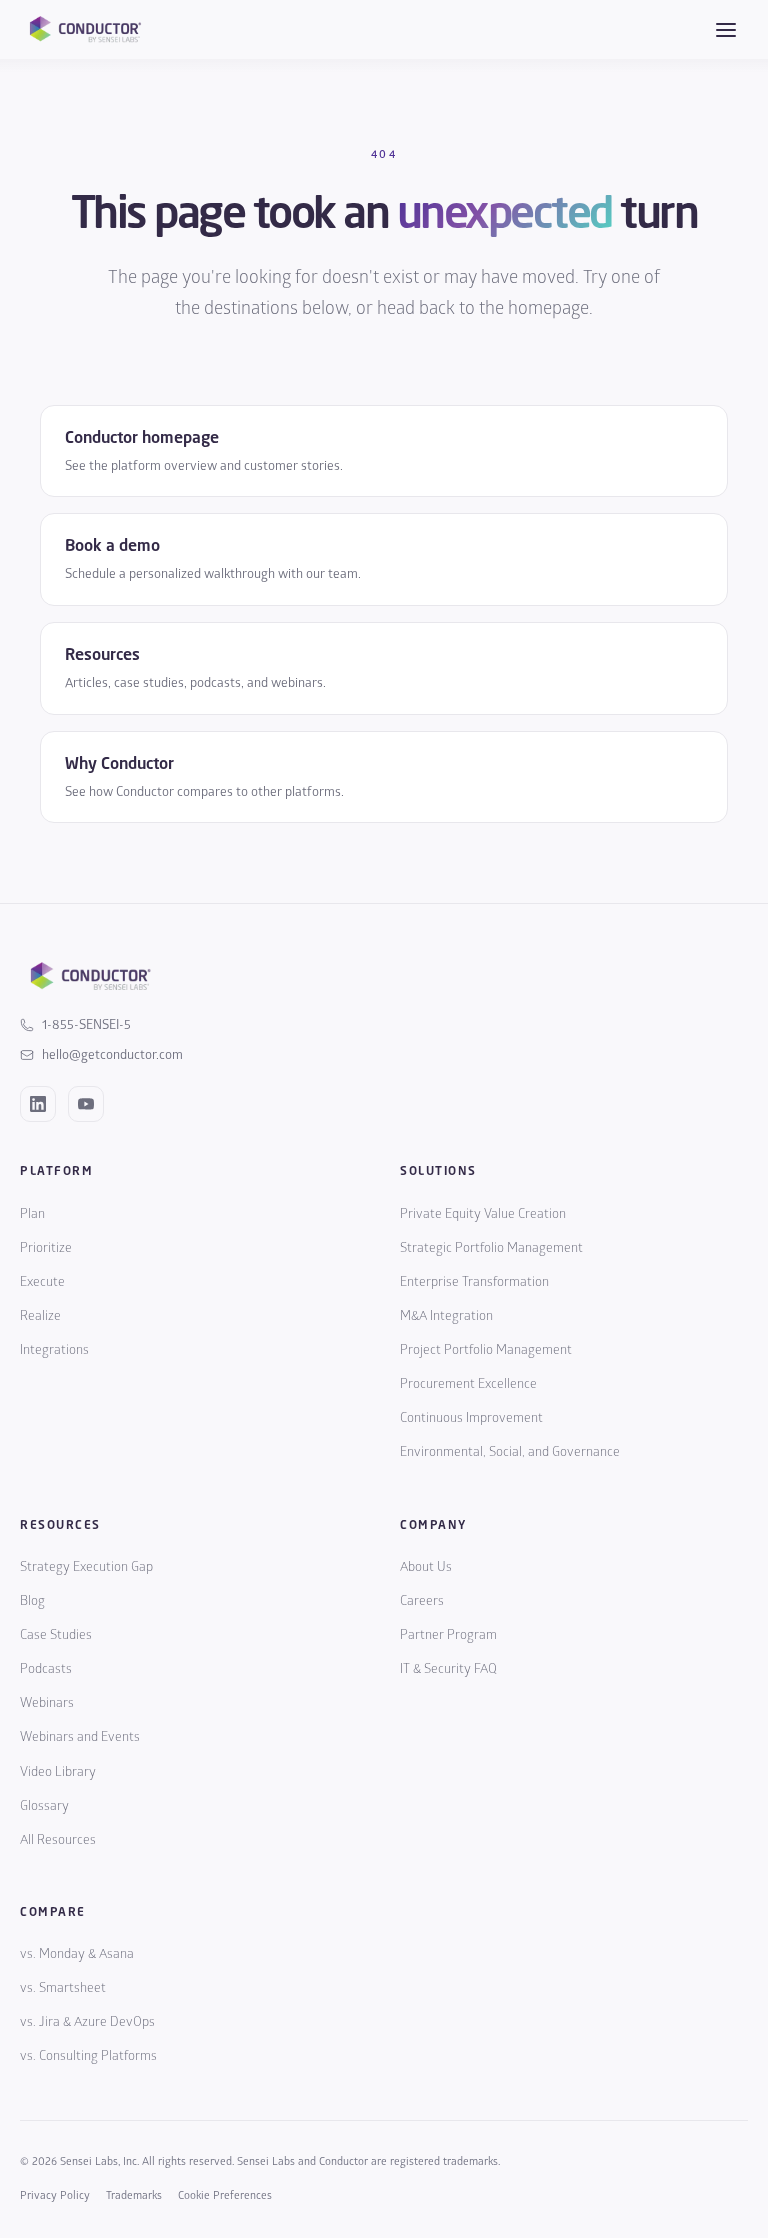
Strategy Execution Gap (86, 1567)
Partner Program (448, 1635)
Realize (40, 1316)
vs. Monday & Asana (77, 1954)
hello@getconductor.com (112, 1055)
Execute (42, 1282)
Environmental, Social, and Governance (510, 1452)
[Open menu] (726, 30)
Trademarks (134, 2195)
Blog (32, 1601)
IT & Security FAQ (448, 1669)
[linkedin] (38, 1104)
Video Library (58, 1772)
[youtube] (86, 1104)
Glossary (44, 1806)
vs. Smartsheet (63, 1988)
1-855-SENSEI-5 (86, 1025)
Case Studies (56, 1635)
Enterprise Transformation (474, 1282)
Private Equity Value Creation (483, 1214)
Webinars (47, 1703)
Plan (32, 1214)
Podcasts (46, 1669)
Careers (422, 1601)
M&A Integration (446, 1316)
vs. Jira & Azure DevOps (87, 2022)
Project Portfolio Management (486, 1350)
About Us (426, 1567)
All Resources (58, 1840)
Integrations (54, 1350)
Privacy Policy (55, 2195)
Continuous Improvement (471, 1418)
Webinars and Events (80, 1737)
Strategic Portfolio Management (491, 1248)
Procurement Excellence (468, 1384)
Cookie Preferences (225, 2195)
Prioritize (46, 1248)
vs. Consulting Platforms (88, 2056)
